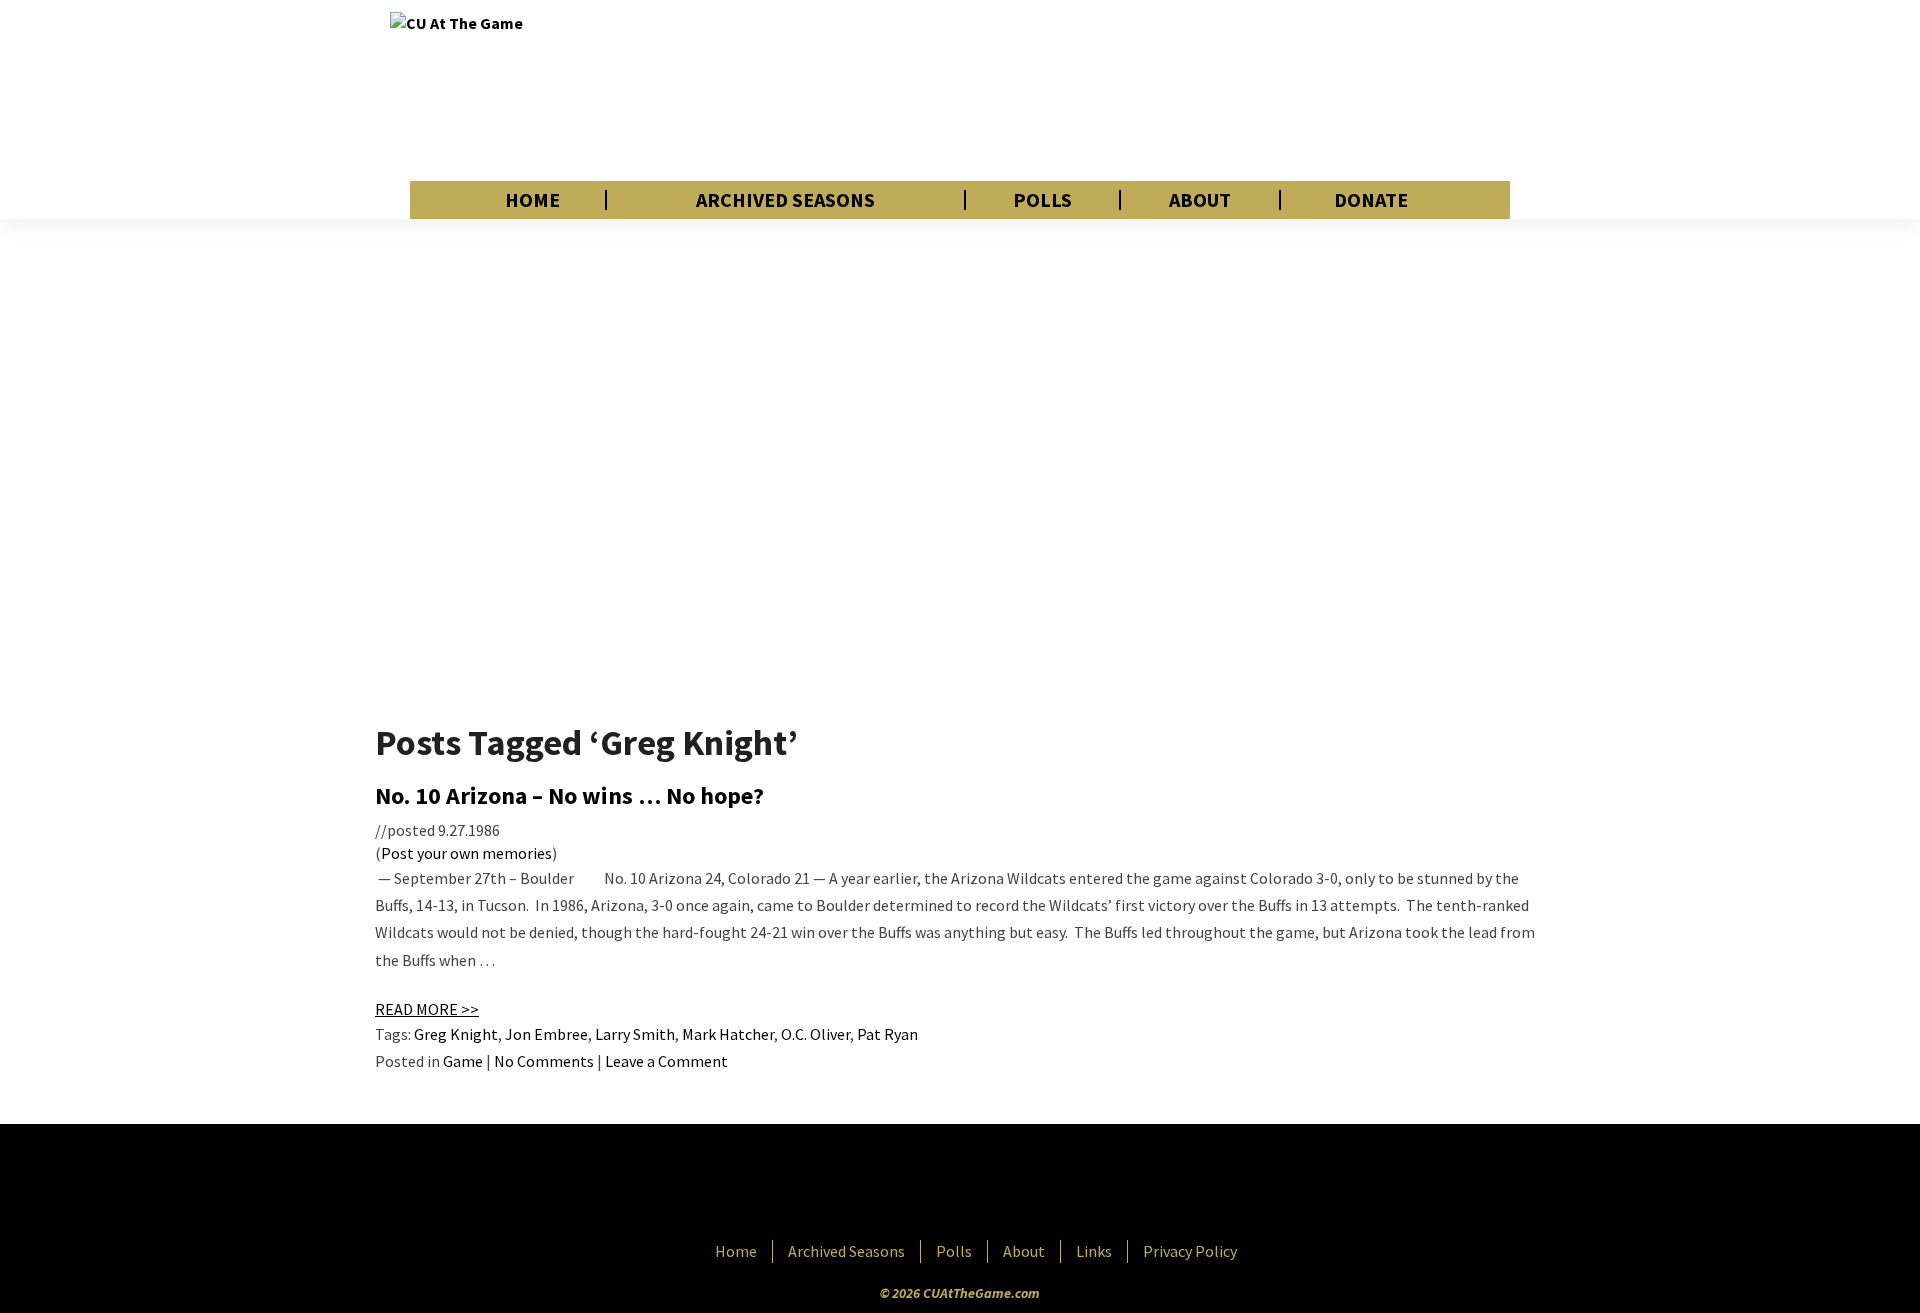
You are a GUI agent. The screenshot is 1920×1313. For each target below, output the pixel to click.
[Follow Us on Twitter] (1003, 1184)
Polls (1042, 200)
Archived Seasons (785, 200)
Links (1094, 1251)
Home (532, 200)
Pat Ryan (887, 1034)
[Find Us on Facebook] (915, 1184)
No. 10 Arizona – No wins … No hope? (569, 795)
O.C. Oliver (815, 1034)
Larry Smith (635, 1034)
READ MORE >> (427, 1009)
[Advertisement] (1166, 90)
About (1200, 200)
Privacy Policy (1190, 1251)
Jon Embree (546, 1034)
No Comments (544, 1061)
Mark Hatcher (728, 1034)
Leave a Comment (666, 1061)
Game (463, 1061)
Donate (1371, 200)
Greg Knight (456, 1034)
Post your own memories (466, 853)
